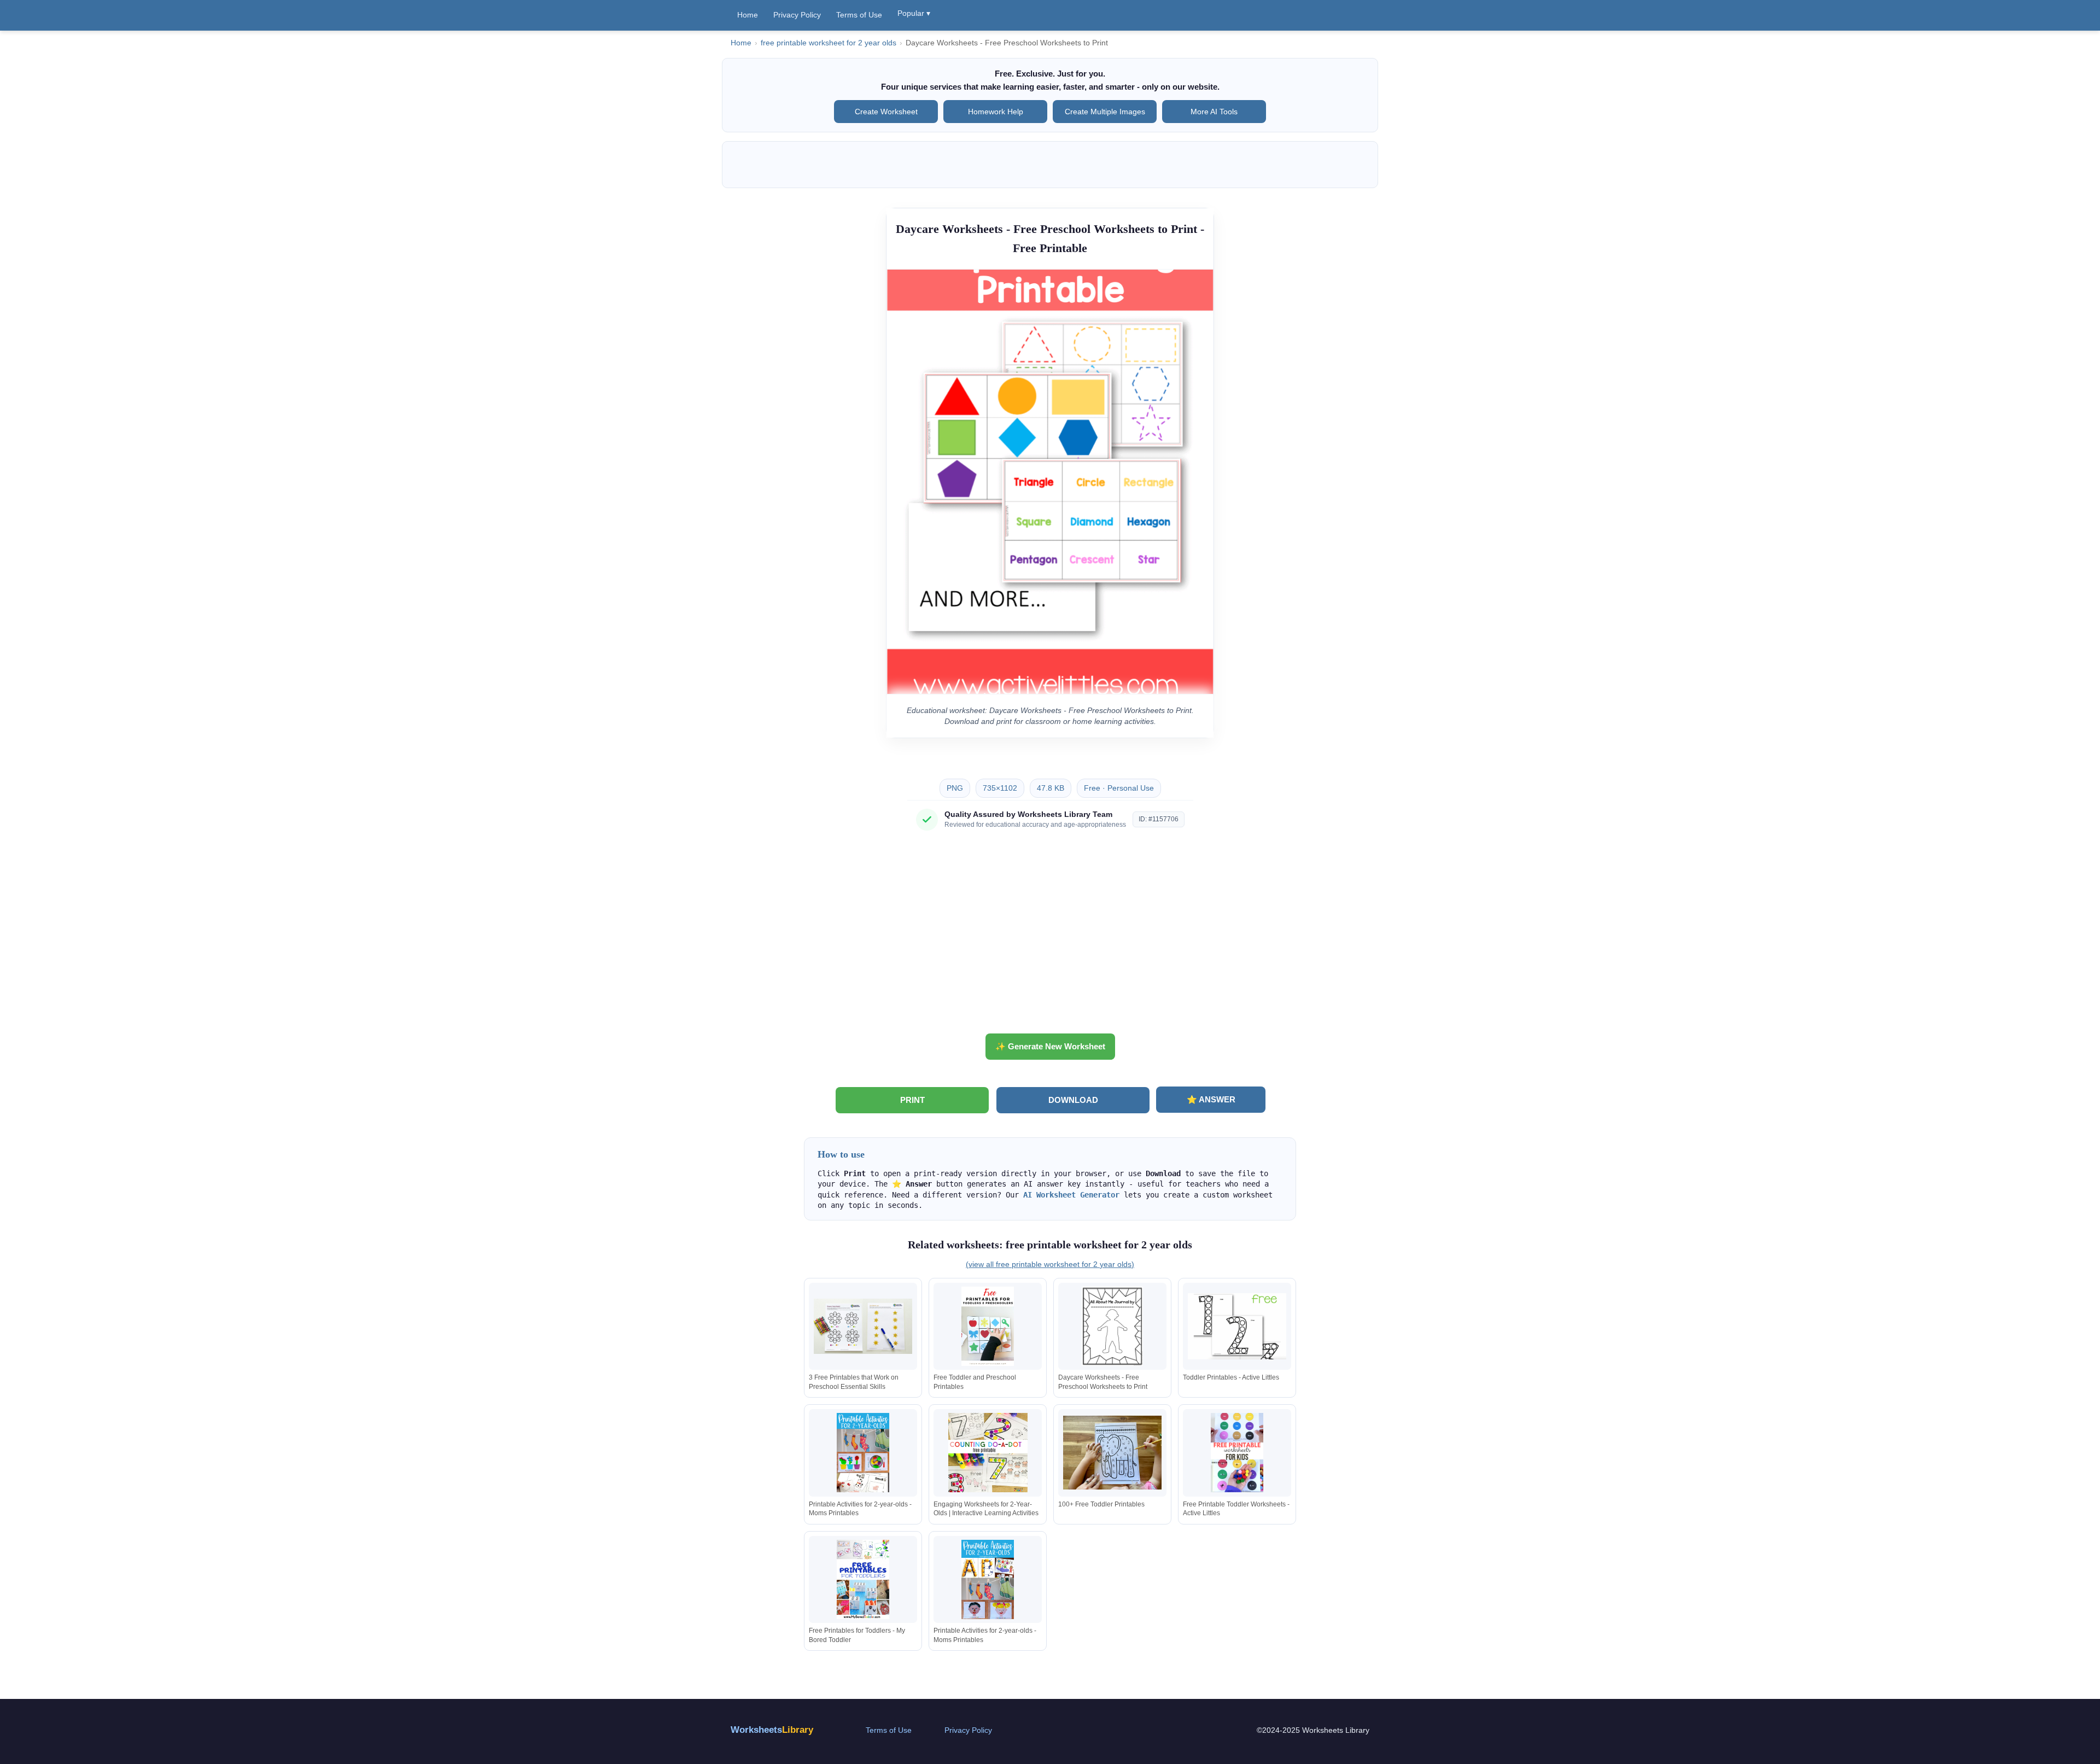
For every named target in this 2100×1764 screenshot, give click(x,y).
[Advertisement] (1050, 936)
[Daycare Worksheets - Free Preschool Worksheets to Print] (1112, 1326)
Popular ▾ (914, 13)
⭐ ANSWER (1211, 1099)
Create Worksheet (886, 112)
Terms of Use (859, 15)
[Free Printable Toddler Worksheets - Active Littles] (1237, 1453)
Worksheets (772, 1730)
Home (748, 15)
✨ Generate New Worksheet (1050, 1046)
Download (1073, 1100)
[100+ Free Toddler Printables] (1112, 1453)
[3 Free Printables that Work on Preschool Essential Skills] (863, 1326)
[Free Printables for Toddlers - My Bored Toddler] (863, 1579)
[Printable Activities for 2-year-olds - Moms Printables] (863, 1453)
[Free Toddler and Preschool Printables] (988, 1326)
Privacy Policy (797, 15)
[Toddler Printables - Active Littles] (1237, 1326)
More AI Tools (1214, 112)
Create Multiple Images (1105, 112)
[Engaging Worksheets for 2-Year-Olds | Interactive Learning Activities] (988, 1453)
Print (912, 1100)
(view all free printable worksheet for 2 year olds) (1050, 1264)
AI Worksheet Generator (1071, 1195)
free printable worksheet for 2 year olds (829, 43)
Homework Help (996, 112)
